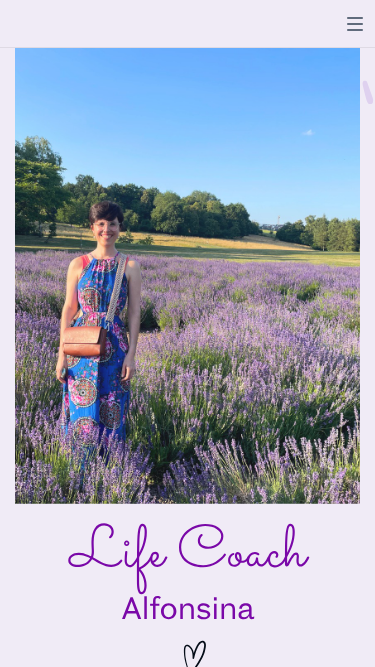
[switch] (355, 24)
